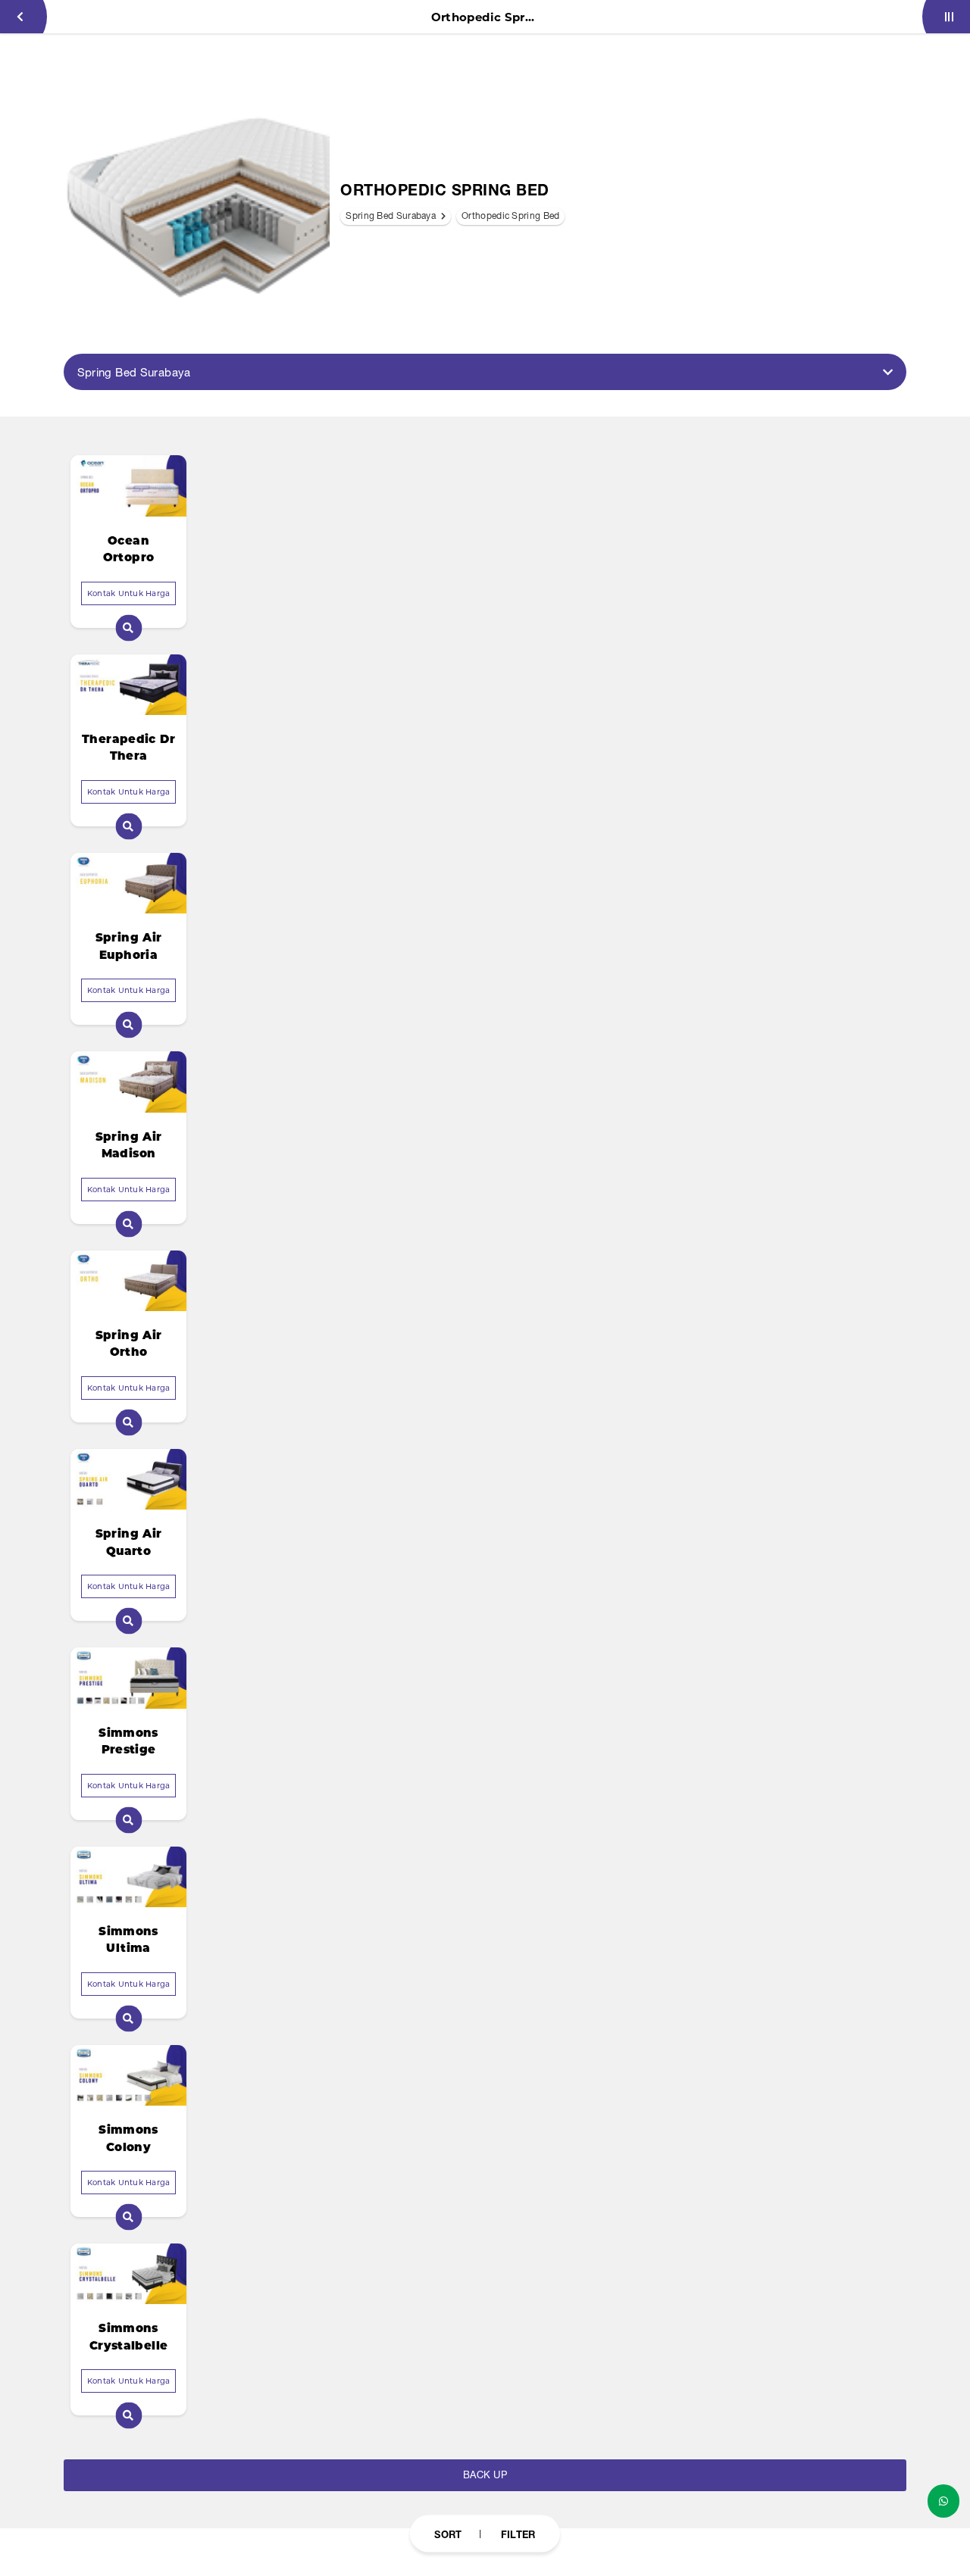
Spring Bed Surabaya (392, 216)
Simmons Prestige (128, 1741)
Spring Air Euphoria (129, 946)
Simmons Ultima (128, 1940)
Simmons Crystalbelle (129, 2337)
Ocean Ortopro (129, 549)
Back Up (485, 2475)
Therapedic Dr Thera (128, 748)
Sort (448, 2534)
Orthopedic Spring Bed (510, 216)
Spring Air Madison (129, 1145)
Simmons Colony (128, 2138)
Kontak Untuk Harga (129, 593)
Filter (518, 2534)
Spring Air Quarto (129, 1542)
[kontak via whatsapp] (943, 2501)
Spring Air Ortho (129, 1344)
